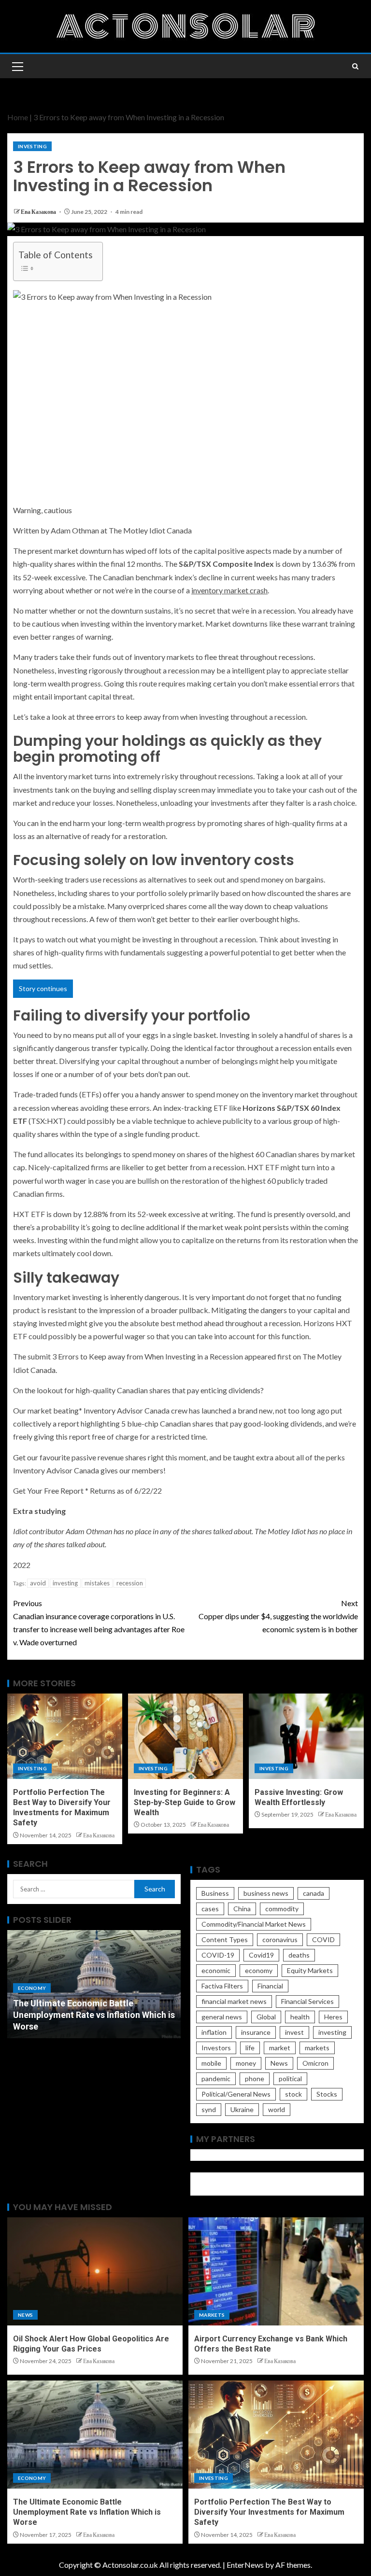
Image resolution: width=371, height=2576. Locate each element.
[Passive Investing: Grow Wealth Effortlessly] (306, 1736)
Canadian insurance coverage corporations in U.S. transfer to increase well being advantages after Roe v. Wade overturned (99, 1623)
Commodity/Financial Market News (254, 1924)
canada (314, 1893)
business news (266, 1893)
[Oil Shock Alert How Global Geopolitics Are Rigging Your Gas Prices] (95, 2271)
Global (266, 2017)
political (290, 2079)
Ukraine (242, 2109)
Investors (216, 2048)
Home (18, 117)
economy (259, 1970)
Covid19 (261, 1955)
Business (215, 1893)
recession (130, 1583)
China (242, 1909)
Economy (32, 1988)
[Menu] (17, 66)
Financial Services (307, 2001)
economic (216, 1970)
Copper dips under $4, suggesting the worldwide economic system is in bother (278, 1616)
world (277, 2109)
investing (65, 1583)
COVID (323, 1939)
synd (209, 2109)
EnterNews (245, 2565)
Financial (270, 1986)
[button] (17, 66)
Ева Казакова (39, 212)
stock (293, 2094)
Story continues (43, 988)
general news (222, 2017)
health (300, 2017)
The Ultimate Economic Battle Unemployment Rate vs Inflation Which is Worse (94, 2015)
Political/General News (236, 2094)
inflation (214, 2032)
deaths (299, 1955)
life (250, 2048)
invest (294, 2032)
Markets (212, 2315)
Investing (32, 146)
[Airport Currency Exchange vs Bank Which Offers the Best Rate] (276, 2271)
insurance (256, 2032)
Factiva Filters (222, 1986)
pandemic (216, 2079)
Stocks (327, 2094)
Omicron (315, 2063)
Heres (333, 2017)
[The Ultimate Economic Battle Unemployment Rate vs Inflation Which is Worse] (95, 2435)
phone (255, 2079)
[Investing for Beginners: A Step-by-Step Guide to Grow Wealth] (185, 1736)
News (279, 2063)
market (280, 2048)
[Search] (355, 66)
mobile (211, 2063)
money (246, 2063)
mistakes (97, 1583)
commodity (282, 1909)
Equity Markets (310, 1970)
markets (317, 2048)
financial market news (234, 2001)
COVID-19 (218, 1955)
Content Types (225, 1939)
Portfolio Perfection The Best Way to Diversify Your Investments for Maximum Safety (269, 2512)
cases (210, 1909)
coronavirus (280, 1939)
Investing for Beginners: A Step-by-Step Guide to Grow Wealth (185, 1803)
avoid (38, 1583)
